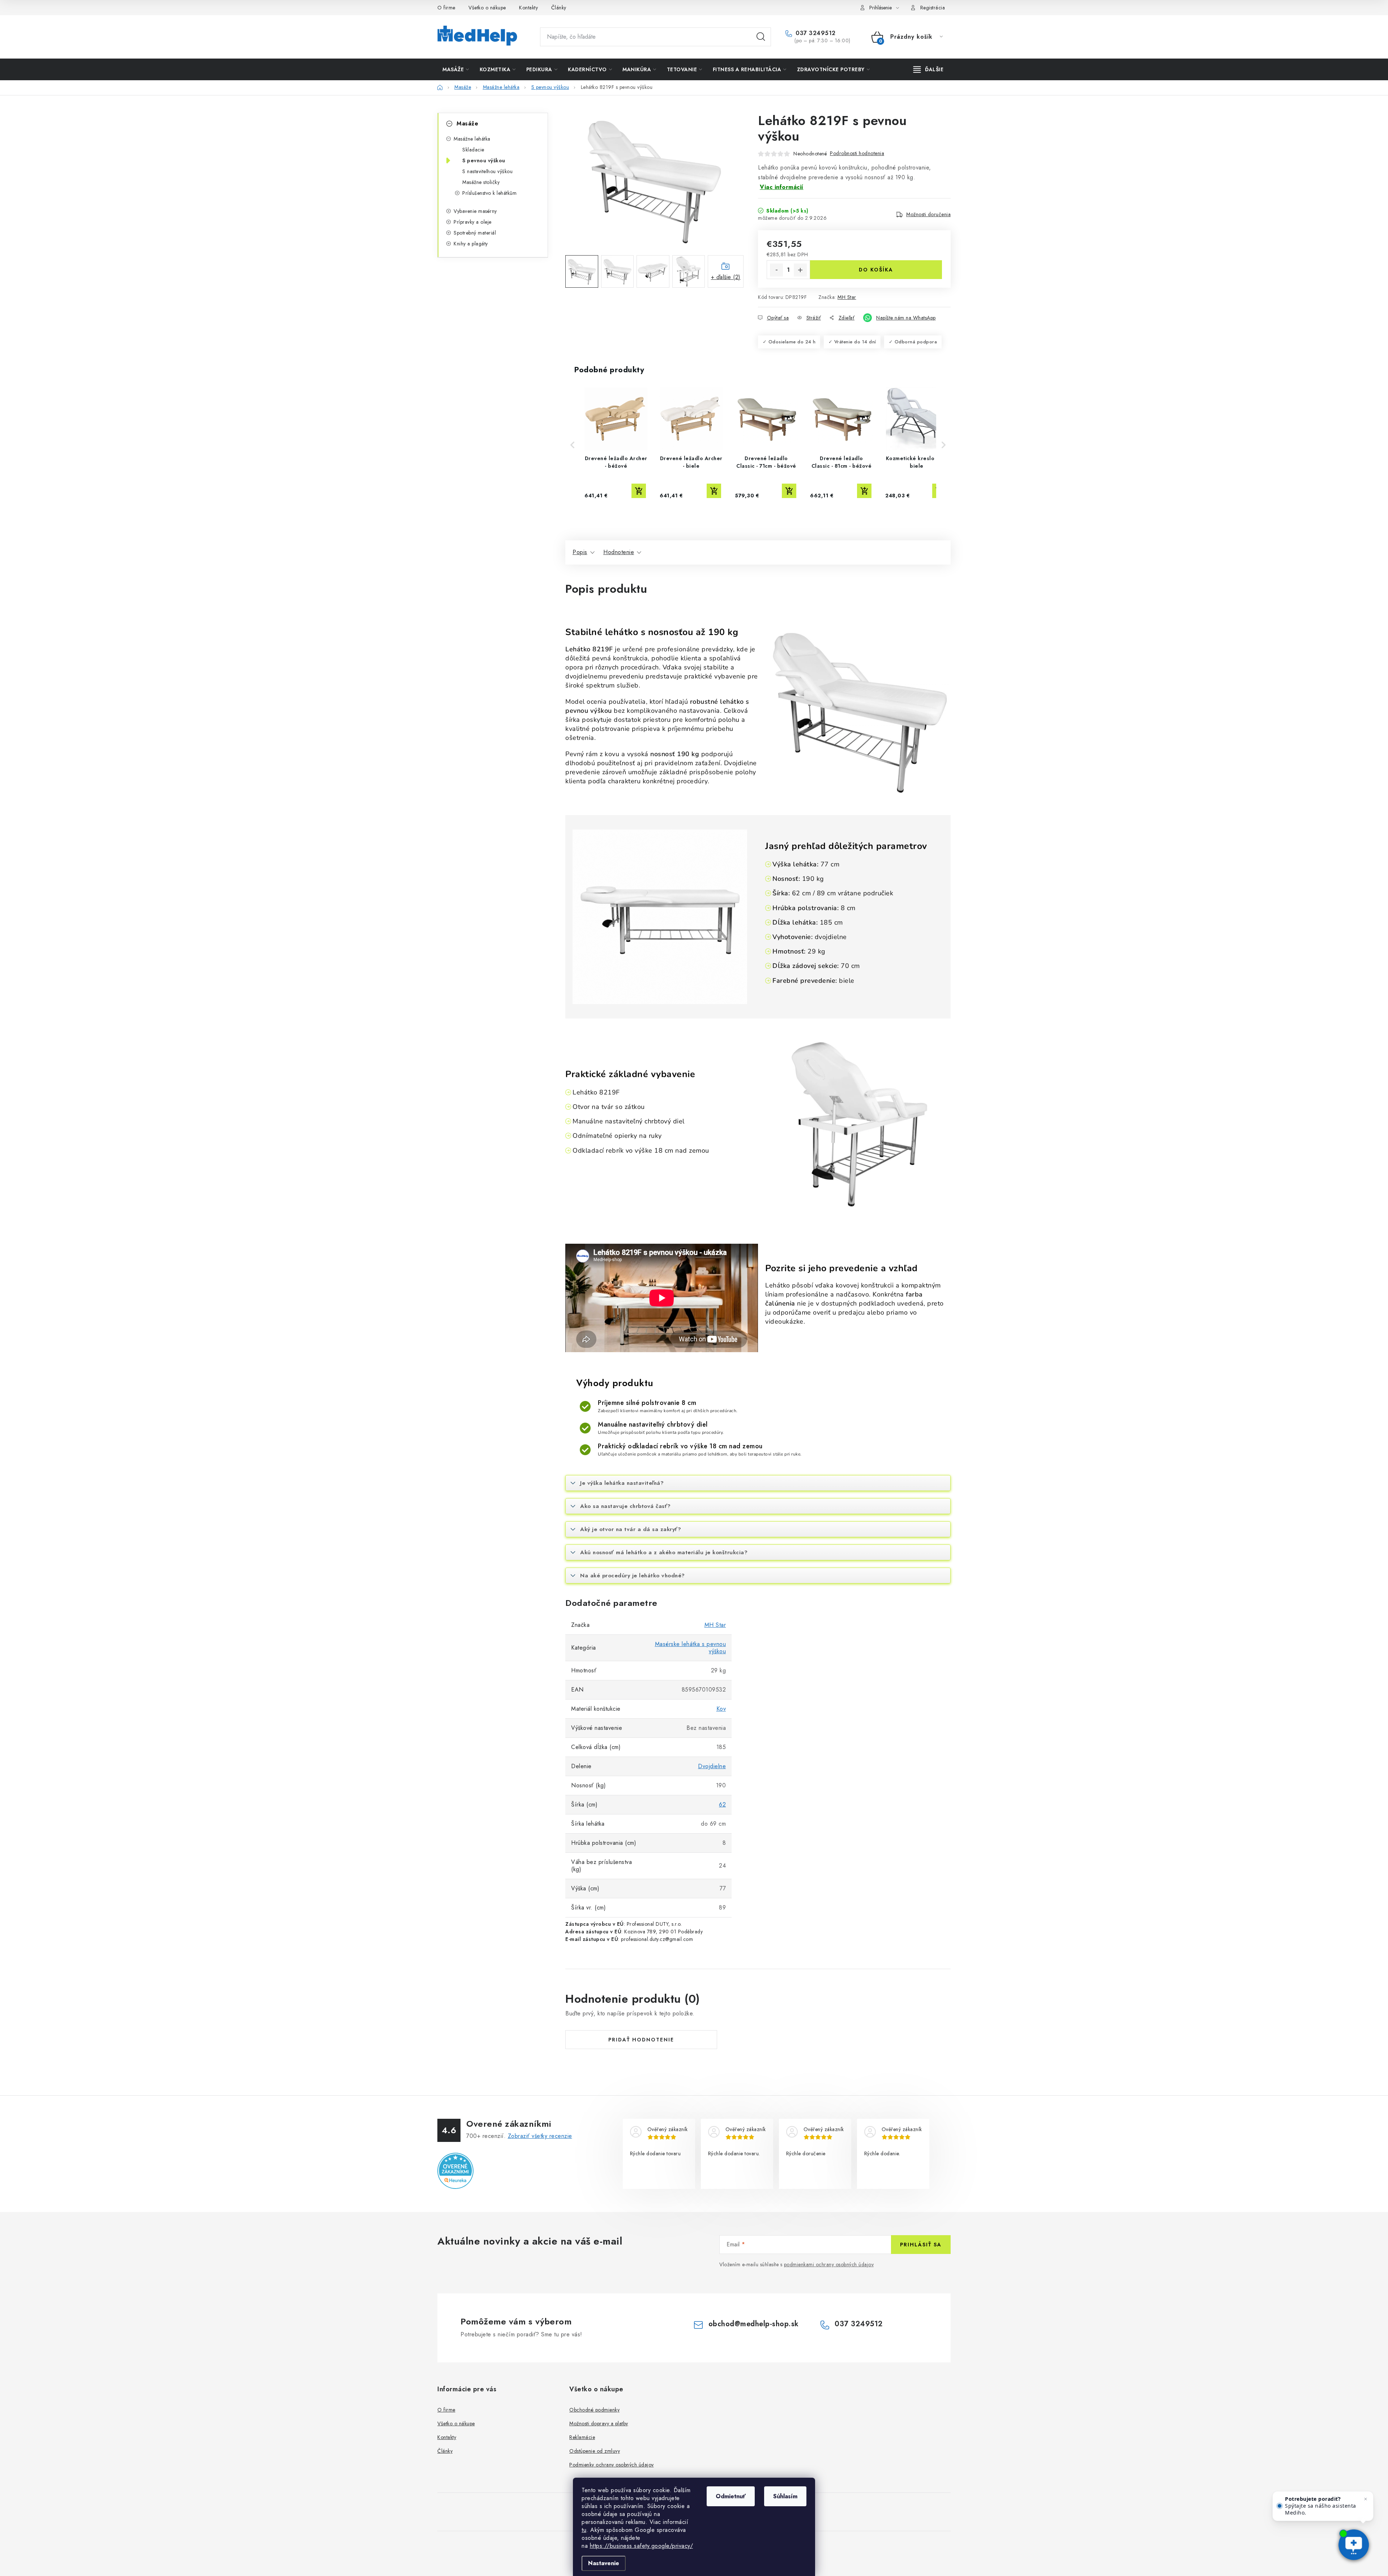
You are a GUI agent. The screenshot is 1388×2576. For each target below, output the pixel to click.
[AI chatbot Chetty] (1353, 2545)
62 (722, 1805)
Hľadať (761, 37)
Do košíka (876, 270)
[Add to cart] (639, 491)
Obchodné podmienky (594, 2410)
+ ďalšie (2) (726, 277)
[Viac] (929, 69)
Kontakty (528, 8)
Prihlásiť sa (921, 2245)
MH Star (847, 297)
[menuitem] (456, 69)
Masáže (467, 123)
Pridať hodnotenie (641, 2040)
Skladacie (473, 150)
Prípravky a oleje (473, 222)
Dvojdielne (712, 1766)
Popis (580, 552)
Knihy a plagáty (471, 244)
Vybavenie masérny (475, 211)
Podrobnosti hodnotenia (857, 153)
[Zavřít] (1366, 2499)
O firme (446, 8)
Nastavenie (604, 2563)
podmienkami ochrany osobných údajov (829, 2264)
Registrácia (933, 8)
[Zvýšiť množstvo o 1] (800, 270)
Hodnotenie (619, 552)
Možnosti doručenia (928, 214)
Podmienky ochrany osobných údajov (612, 2465)
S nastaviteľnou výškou (487, 171)
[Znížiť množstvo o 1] (776, 270)
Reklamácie (582, 2437)
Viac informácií (782, 187)
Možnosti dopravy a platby (599, 2423)
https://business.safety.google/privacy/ (642, 2546)
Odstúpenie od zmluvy (595, 2451)
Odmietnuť (731, 2496)
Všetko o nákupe (487, 8)
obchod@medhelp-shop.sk (754, 2324)
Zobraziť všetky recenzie (540, 2136)
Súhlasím (785, 2496)
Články (559, 8)
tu (584, 2530)
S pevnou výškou (484, 160)
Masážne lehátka (472, 139)
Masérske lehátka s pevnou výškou (691, 1648)
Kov (721, 1709)
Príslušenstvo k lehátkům (489, 193)
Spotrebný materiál (475, 233)
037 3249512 (815, 33)
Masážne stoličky (481, 182)
